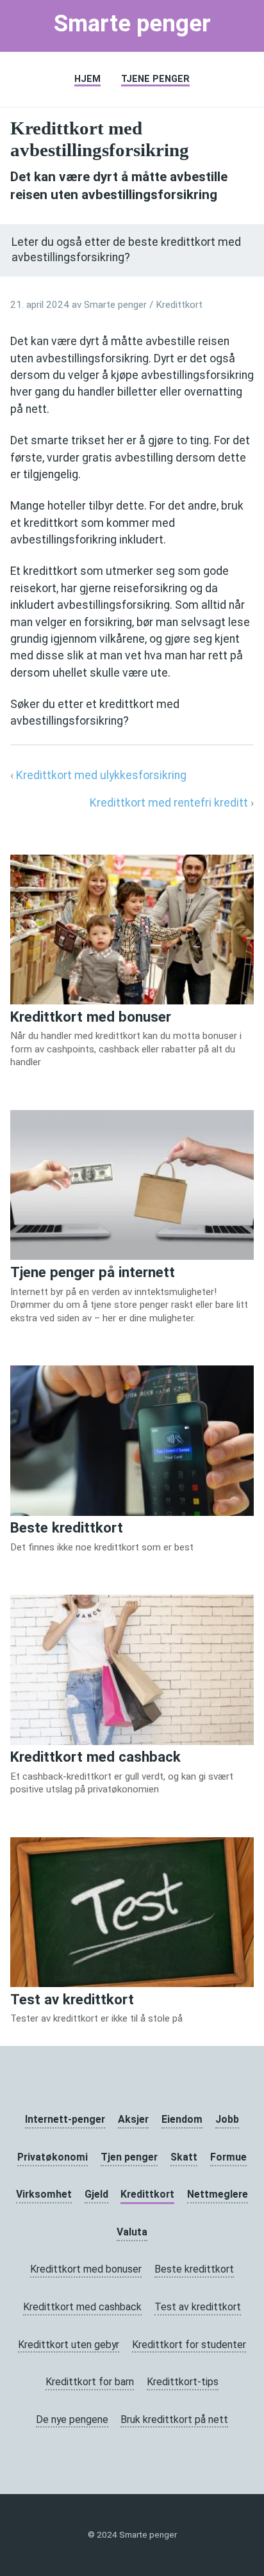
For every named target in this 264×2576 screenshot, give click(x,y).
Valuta (132, 2232)
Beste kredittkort (194, 2269)
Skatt (184, 2157)
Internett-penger (65, 2119)
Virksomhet (44, 2194)
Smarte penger (132, 23)
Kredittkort (179, 305)
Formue (228, 2157)
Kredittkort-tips (183, 2382)
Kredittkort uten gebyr (69, 2345)
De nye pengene (72, 2419)
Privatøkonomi (53, 2157)
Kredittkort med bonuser (86, 2269)
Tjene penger (155, 79)
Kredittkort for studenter (189, 2345)
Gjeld (96, 2194)
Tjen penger (129, 2157)
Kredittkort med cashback (82, 2307)
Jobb (227, 2119)
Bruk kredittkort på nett (174, 2419)
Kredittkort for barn (90, 2382)
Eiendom (182, 2119)
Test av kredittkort (198, 2307)
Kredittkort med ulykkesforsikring (101, 775)
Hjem (87, 79)
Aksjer (133, 2119)
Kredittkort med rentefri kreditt (169, 803)
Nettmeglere (218, 2194)
